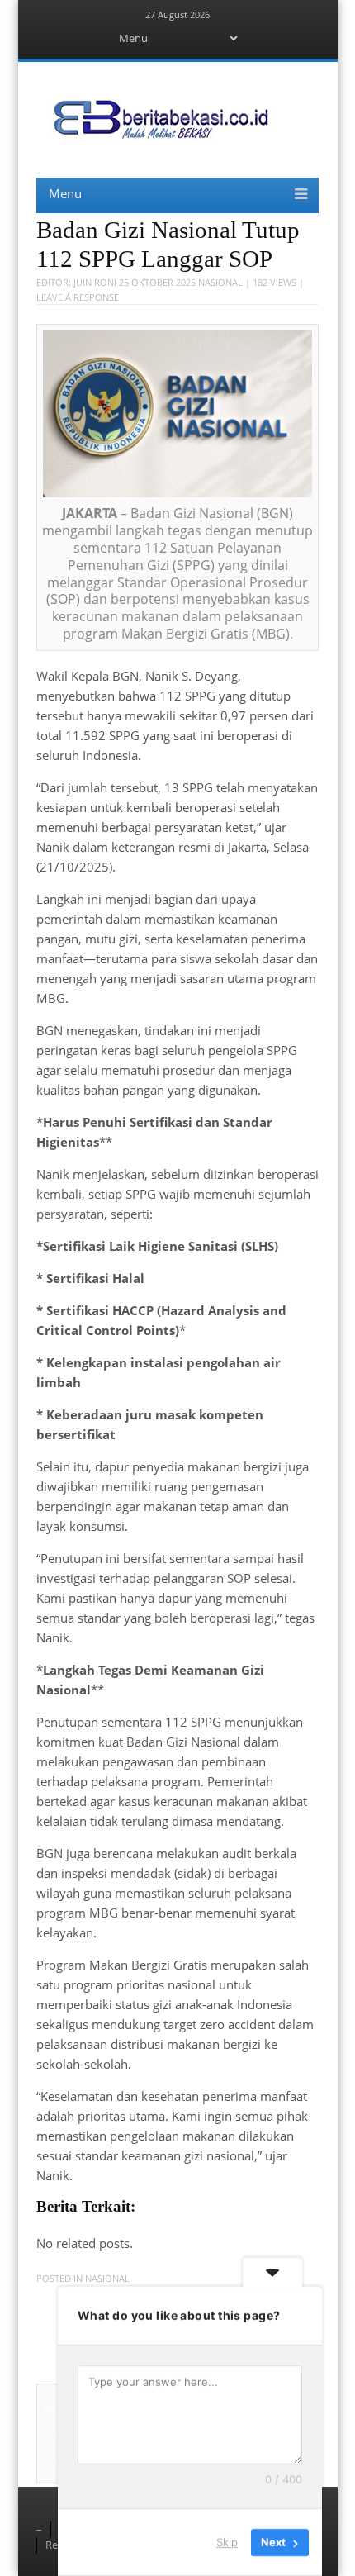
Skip (227, 2542)
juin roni (95, 282)
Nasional (220, 282)
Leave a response (78, 297)
